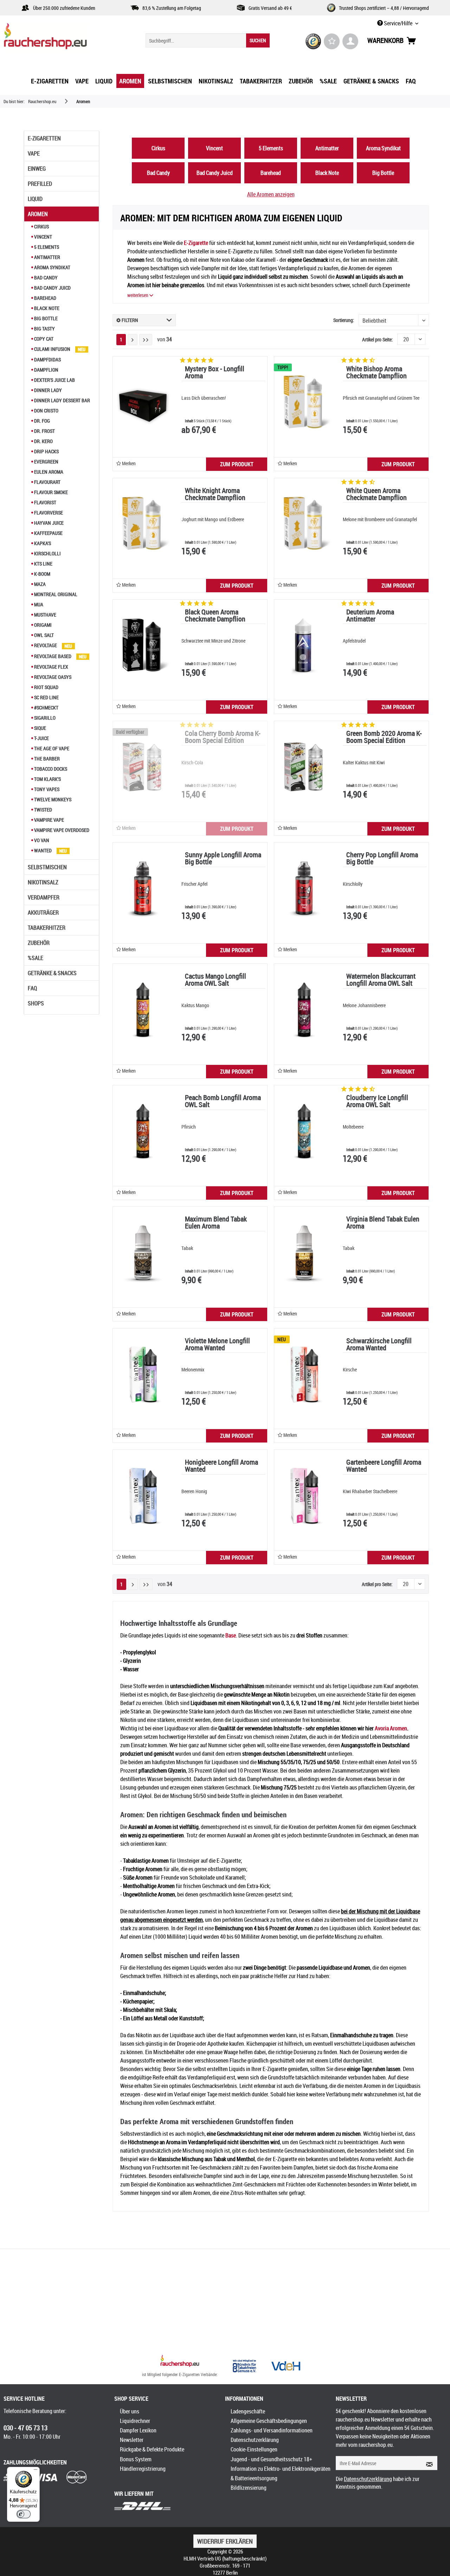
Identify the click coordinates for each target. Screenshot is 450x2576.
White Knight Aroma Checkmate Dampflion (215, 495)
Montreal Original (55, 594)
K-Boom (42, 574)
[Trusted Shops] (313, 41)
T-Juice (41, 738)
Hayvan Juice (48, 523)
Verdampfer (44, 897)
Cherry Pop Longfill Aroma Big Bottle (382, 859)
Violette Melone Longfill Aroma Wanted (217, 1345)
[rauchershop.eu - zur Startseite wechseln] (58, 38)
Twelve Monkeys (52, 799)
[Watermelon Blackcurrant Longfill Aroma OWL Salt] (304, 1010)
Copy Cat (43, 339)
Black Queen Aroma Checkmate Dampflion (215, 616)
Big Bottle (45, 318)
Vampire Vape (49, 820)
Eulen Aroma (48, 472)
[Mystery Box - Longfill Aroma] (143, 402)
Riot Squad (46, 687)
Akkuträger (43, 913)
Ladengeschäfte (248, 2411)
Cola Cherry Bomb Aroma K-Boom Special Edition (223, 737)
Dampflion (46, 370)
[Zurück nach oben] (180, 2362)
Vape (34, 153)
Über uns (130, 2411)
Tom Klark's (47, 779)
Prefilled (40, 184)
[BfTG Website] (244, 2366)
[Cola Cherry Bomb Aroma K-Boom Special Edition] (143, 767)
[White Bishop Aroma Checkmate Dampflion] (304, 402)
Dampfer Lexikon (138, 2430)
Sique (40, 728)
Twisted (43, 810)
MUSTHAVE (45, 615)
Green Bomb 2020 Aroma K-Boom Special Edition (384, 737)
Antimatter (47, 257)
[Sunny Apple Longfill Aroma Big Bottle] (143, 888)
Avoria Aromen (391, 1728)
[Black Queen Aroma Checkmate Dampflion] (143, 645)
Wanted (43, 850)
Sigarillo (44, 718)
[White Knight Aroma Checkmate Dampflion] (143, 524)
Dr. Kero (43, 441)
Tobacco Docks (50, 769)
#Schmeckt (46, 708)
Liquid (35, 199)
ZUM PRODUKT (237, 464)
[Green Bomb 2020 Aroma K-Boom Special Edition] (304, 767)
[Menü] (36, 2471)
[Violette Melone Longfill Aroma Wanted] (143, 1374)
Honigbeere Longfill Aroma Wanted (221, 1466)
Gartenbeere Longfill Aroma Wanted (384, 1466)
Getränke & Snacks (52, 973)
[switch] (24, 2514)
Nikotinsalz (43, 882)
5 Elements (46, 247)
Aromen (38, 214)
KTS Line (43, 564)
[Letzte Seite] (146, 340)
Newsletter (132, 2440)
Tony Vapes (46, 789)
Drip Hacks (46, 451)
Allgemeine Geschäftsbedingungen (269, 2421)
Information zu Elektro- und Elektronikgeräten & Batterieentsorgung (281, 2473)
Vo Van (41, 840)
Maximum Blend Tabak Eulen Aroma (216, 1223)
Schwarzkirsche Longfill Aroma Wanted (379, 1345)
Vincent (43, 237)
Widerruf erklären (225, 2541)
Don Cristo (46, 411)
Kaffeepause (48, 533)
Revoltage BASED (53, 656)
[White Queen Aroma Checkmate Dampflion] (304, 524)
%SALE (36, 958)
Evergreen (46, 462)
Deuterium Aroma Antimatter (370, 616)
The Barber (46, 759)
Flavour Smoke (50, 492)
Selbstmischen (47, 867)
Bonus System (136, 2459)
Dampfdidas (47, 359)
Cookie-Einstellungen (254, 2449)
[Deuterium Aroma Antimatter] (304, 645)
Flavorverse (48, 513)
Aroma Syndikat (52, 267)
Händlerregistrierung (143, 2469)
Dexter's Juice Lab (54, 380)
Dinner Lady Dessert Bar (62, 400)
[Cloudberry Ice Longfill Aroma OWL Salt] (304, 1131)
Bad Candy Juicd (52, 288)
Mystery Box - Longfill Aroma (215, 373)
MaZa (39, 584)
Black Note (46, 308)
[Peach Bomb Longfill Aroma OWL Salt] (143, 1131)
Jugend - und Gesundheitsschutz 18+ (271, 2459)
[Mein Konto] (350, 41)
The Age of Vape (51, 748)
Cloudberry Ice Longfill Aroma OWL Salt (377, 1102)
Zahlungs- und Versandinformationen (272, 2430)
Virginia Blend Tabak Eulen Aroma (383, 1223)
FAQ (32, 988)
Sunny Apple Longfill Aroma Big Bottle (223, 859)
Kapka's (42, 543)
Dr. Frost (44, 431)
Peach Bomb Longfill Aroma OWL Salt (223, 1102)
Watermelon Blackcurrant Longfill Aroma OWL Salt (381, 980)
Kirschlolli (47, 553)
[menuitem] (208, 40)
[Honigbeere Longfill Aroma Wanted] (143, 1496)
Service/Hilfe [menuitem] (398, 23)
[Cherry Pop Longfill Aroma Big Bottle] (304, 888)
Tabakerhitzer (47, 928)
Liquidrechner (135, 2421)
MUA (38, 604)
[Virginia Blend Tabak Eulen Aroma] (304, 1252)
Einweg (37, 169)
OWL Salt (43, 635)
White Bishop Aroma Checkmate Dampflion (377, 373)
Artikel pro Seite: (377, 339)
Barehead (45, 298)
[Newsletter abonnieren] (427, 2463)
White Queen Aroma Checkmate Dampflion (377, 495)
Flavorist (45, 502)
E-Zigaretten (44, 138)
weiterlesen (138, 295)
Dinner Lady (47, 390)
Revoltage (46, 645)
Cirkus (41, 226)
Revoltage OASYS (52, 677)
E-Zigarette (196, 243)
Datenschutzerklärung (255, 2440)
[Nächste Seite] (133, 340)
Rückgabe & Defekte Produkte (152, 2449)
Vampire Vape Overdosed (61, 830)
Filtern (129, 320)
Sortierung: (344, 320)
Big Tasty (44, 329)
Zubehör (39, 943)
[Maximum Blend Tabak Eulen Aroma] (143, 1252)
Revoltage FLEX (51, 667)
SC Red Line (46, 697)
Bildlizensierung (249, 2488)
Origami (42, 625)
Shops (36, 1003)
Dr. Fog (41, 421)
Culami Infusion (52, 349)
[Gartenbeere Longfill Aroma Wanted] (304, 1496)
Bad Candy (45, 277)
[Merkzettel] (332, 41)
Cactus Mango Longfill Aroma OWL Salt (216, 980)
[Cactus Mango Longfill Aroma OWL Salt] (143, 1010)
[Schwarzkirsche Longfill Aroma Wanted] (304, 1374)
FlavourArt (47, 482)
